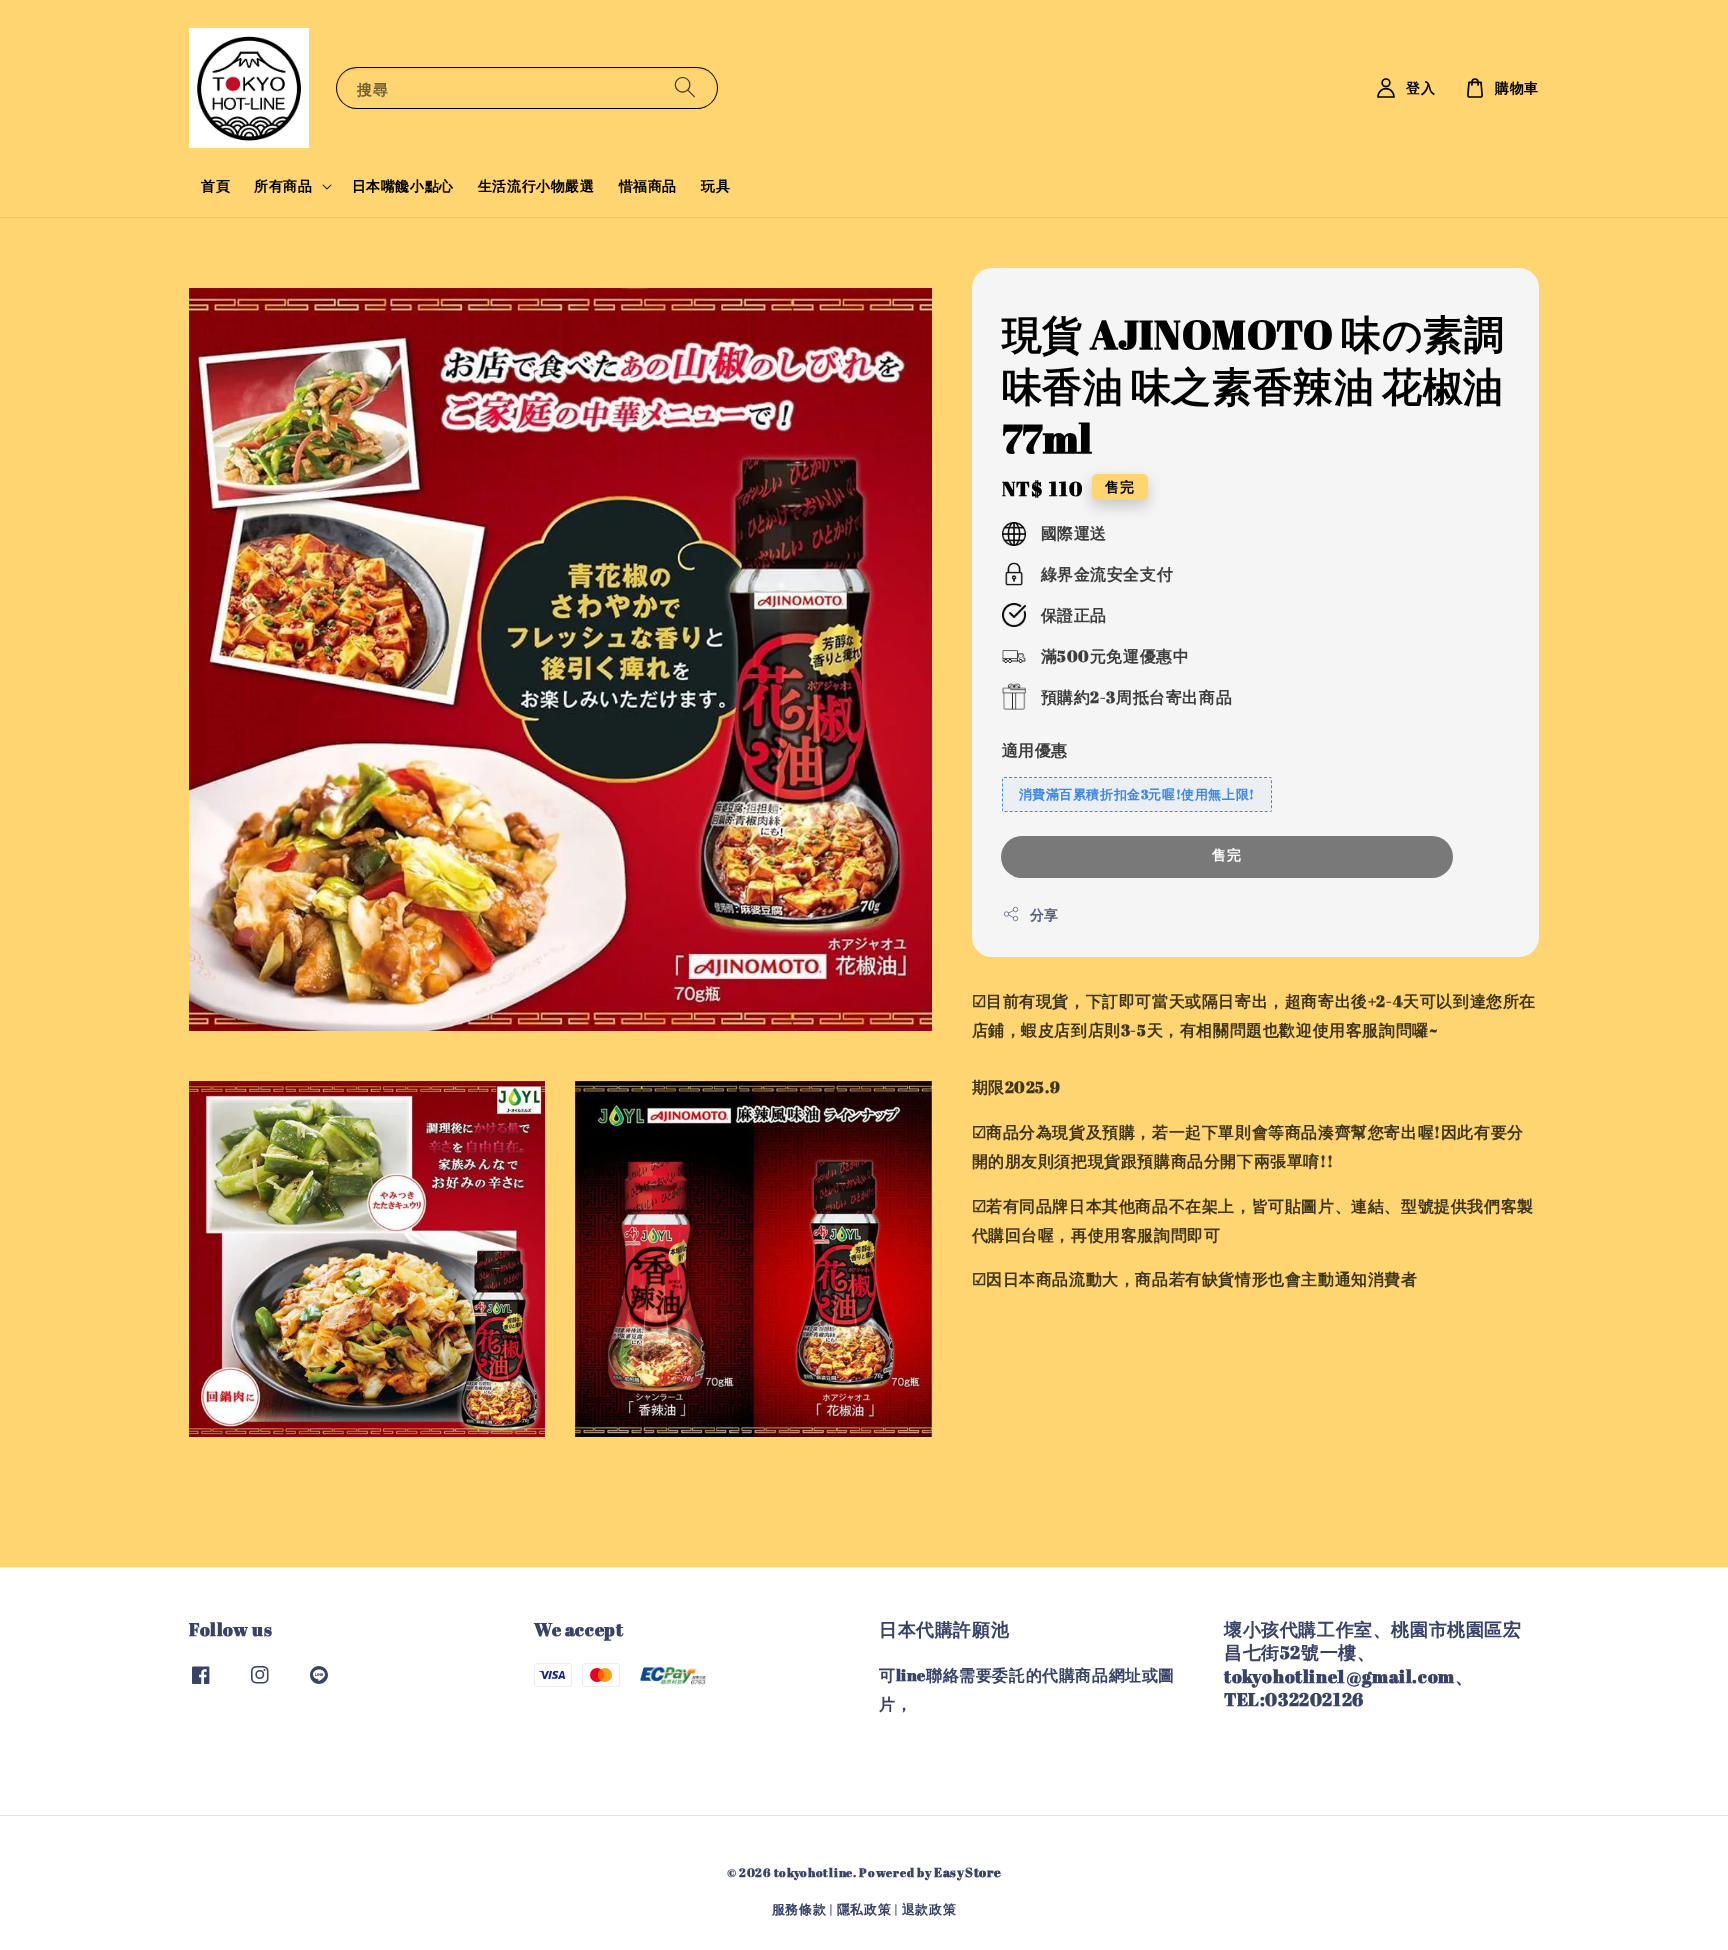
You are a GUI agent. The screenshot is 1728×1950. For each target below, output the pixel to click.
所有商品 (283, 186)
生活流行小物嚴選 (536, 185)
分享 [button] (1044, 914)
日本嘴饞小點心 (403, 185)
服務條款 (799, 1909)
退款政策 (929, 1909)
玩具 (715, 185)
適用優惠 (1035, 750)
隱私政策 (864, 1909)
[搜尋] (685, 87)
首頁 (215, 185)
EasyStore (967, 1872)
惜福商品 (648, 185)
